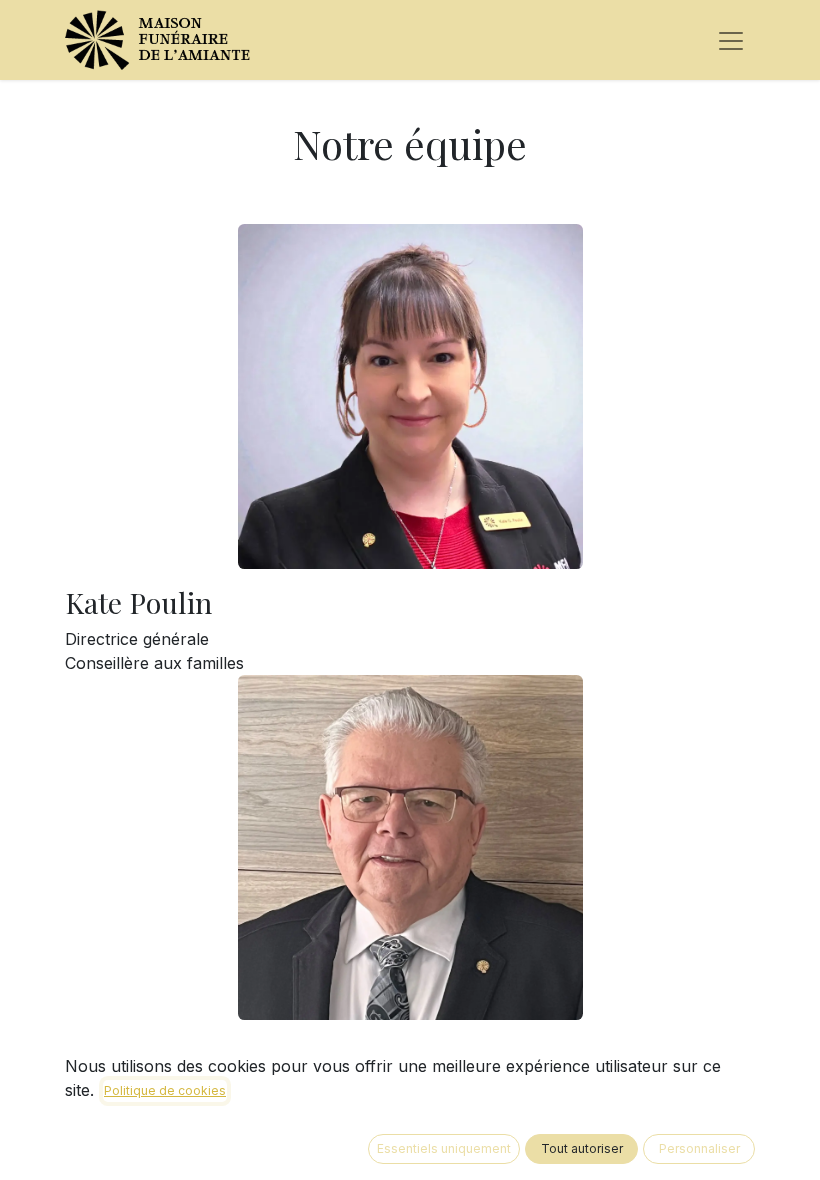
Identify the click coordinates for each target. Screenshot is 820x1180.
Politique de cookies (165, 1090)
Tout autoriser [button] (582, 1148)
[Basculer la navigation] (731, 40)
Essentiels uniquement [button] (444, 1148)
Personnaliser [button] (699, 1148)
